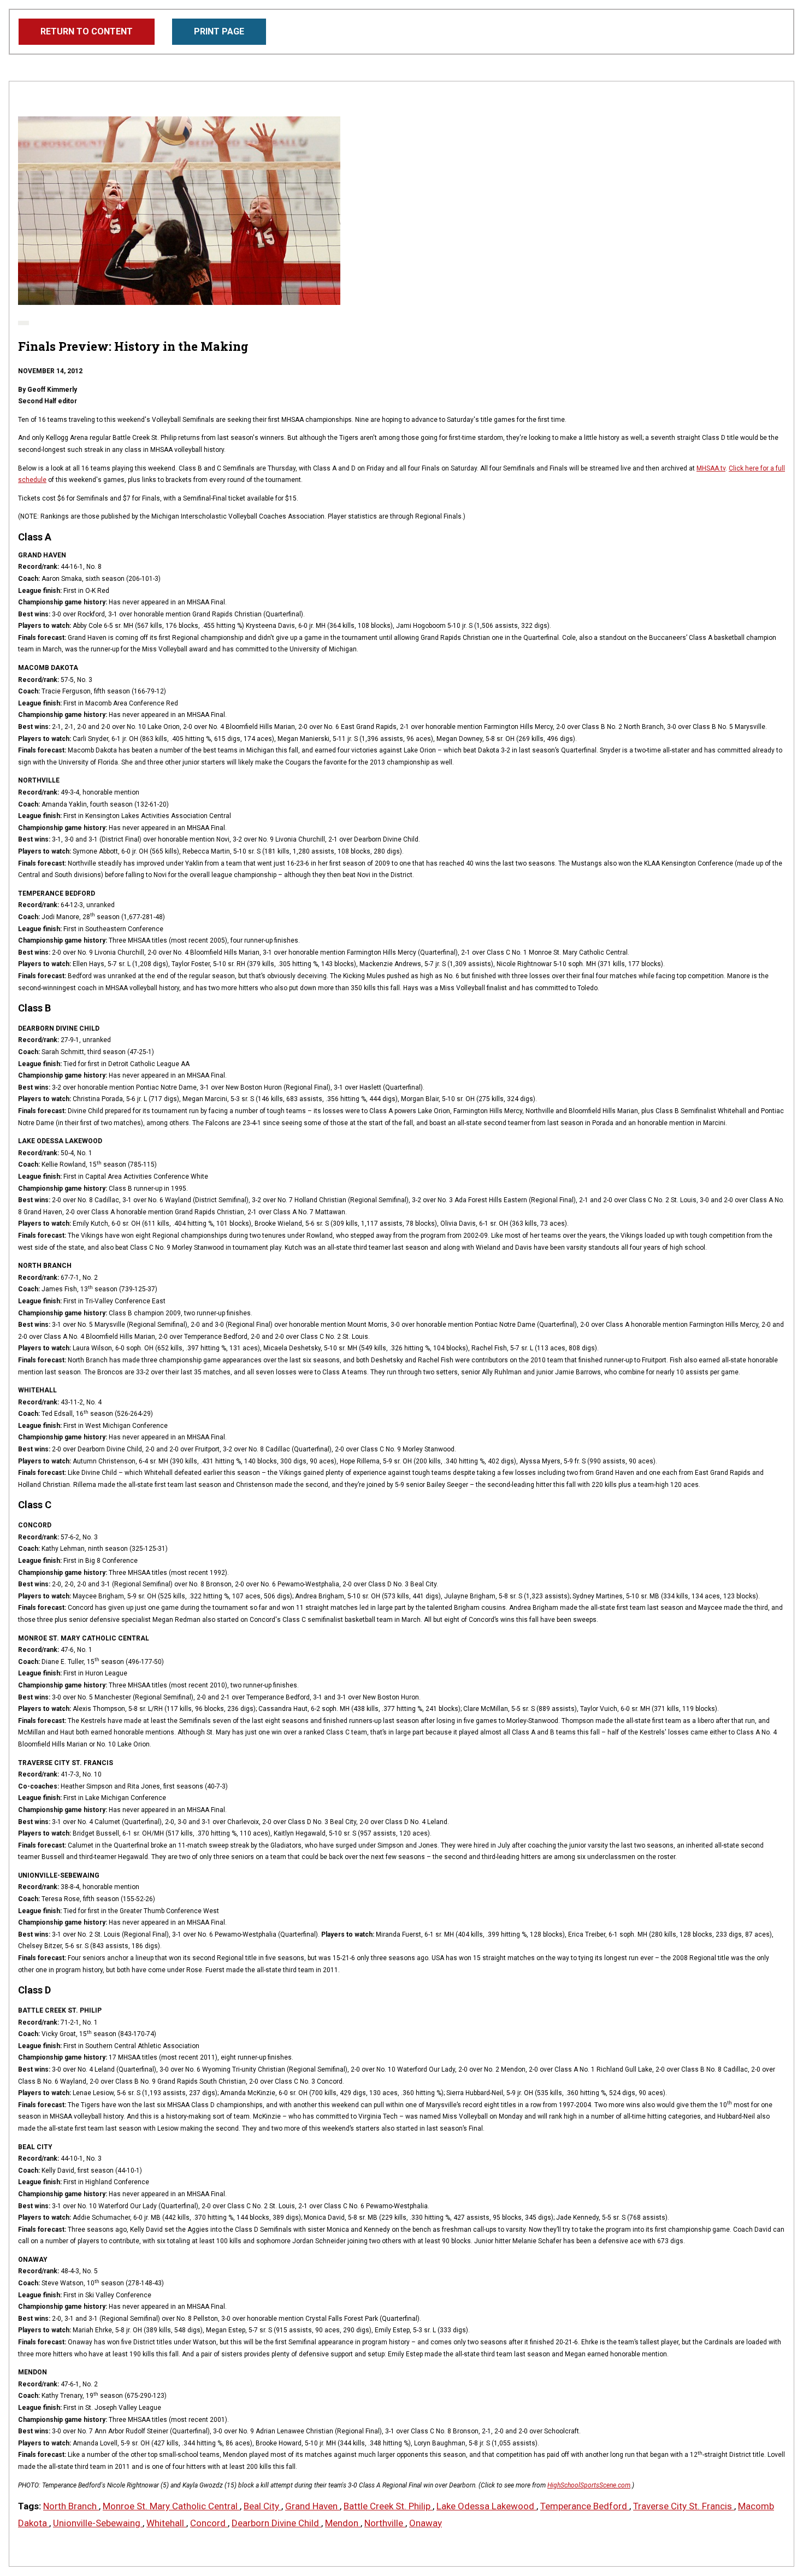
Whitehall (166, 2523)
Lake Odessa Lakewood (486, 2506)
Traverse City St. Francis (684, 2506)
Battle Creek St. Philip (388, 2506)
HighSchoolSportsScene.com (589, 2485)
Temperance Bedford (585, 2506)
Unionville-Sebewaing (98, 2523)
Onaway (426, 2523)
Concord (209, 2523)
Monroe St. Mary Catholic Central (171, 2506)
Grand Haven (312, 2506)
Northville (385, 2523)
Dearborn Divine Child (276, 2523)
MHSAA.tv (711, 468)
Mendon (343, 2523)
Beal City (262, 2506)
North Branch (71, 2506)
